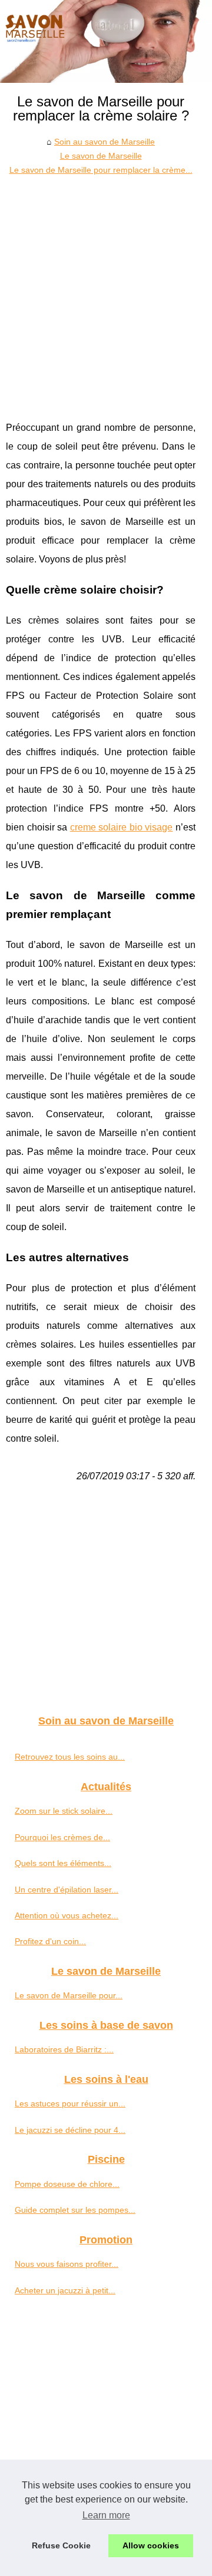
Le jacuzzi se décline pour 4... (70, 2130)
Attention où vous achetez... (67, 1915)
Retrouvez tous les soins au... (70, 1757)
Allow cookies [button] (151, 2545)
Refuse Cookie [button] (61, 2545)
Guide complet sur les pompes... (75, 2210)
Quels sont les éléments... (63, 1863)
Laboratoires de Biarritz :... (64, 2049)
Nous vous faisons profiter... (67, 2264)
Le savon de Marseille (101, 156)
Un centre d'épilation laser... (67, 1890)
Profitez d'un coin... (50, 1941)
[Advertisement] (106, 289)
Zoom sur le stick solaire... (64, 1811)
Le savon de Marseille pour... (69, 1995)
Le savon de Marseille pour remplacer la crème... (101, 170)
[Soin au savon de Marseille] (106, 41)
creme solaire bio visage (122, 827)
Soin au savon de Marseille (105, 142)
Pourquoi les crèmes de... (62, 1837)
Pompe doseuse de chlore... (67, 2184)
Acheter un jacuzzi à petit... (65, 2290)
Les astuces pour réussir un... (70, 2103)
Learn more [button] (106, 2515)
